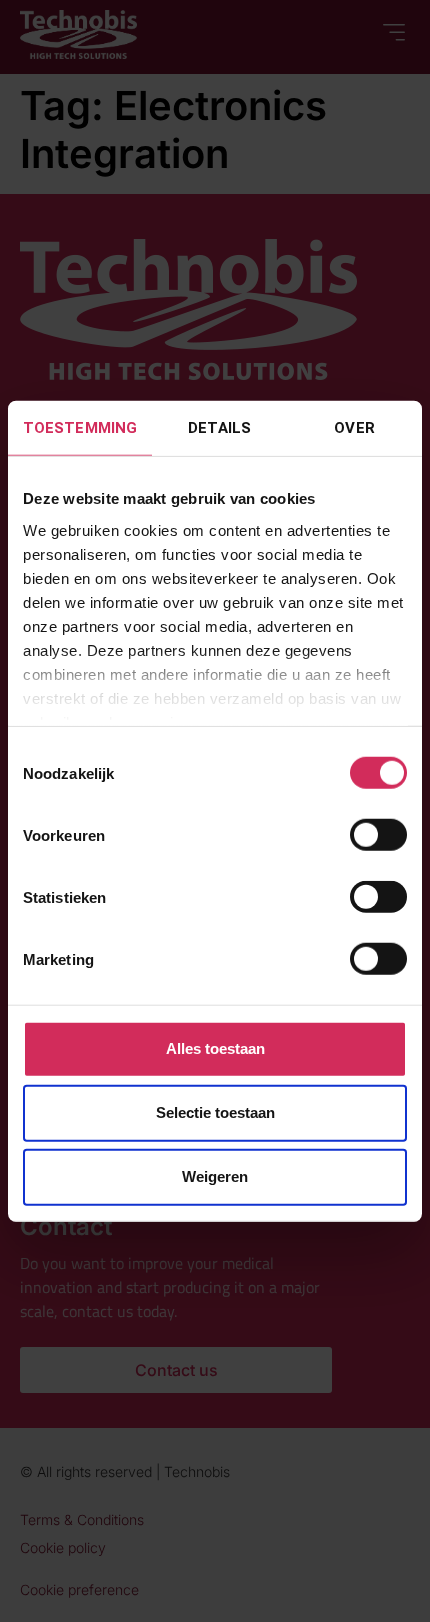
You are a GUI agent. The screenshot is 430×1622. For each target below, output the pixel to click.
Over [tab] (354, 428)
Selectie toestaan (215, 1112)
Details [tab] (219, 428)
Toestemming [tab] (80, 428)
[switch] (378, 835)
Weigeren (215, 1176)
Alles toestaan (215, 1048)
